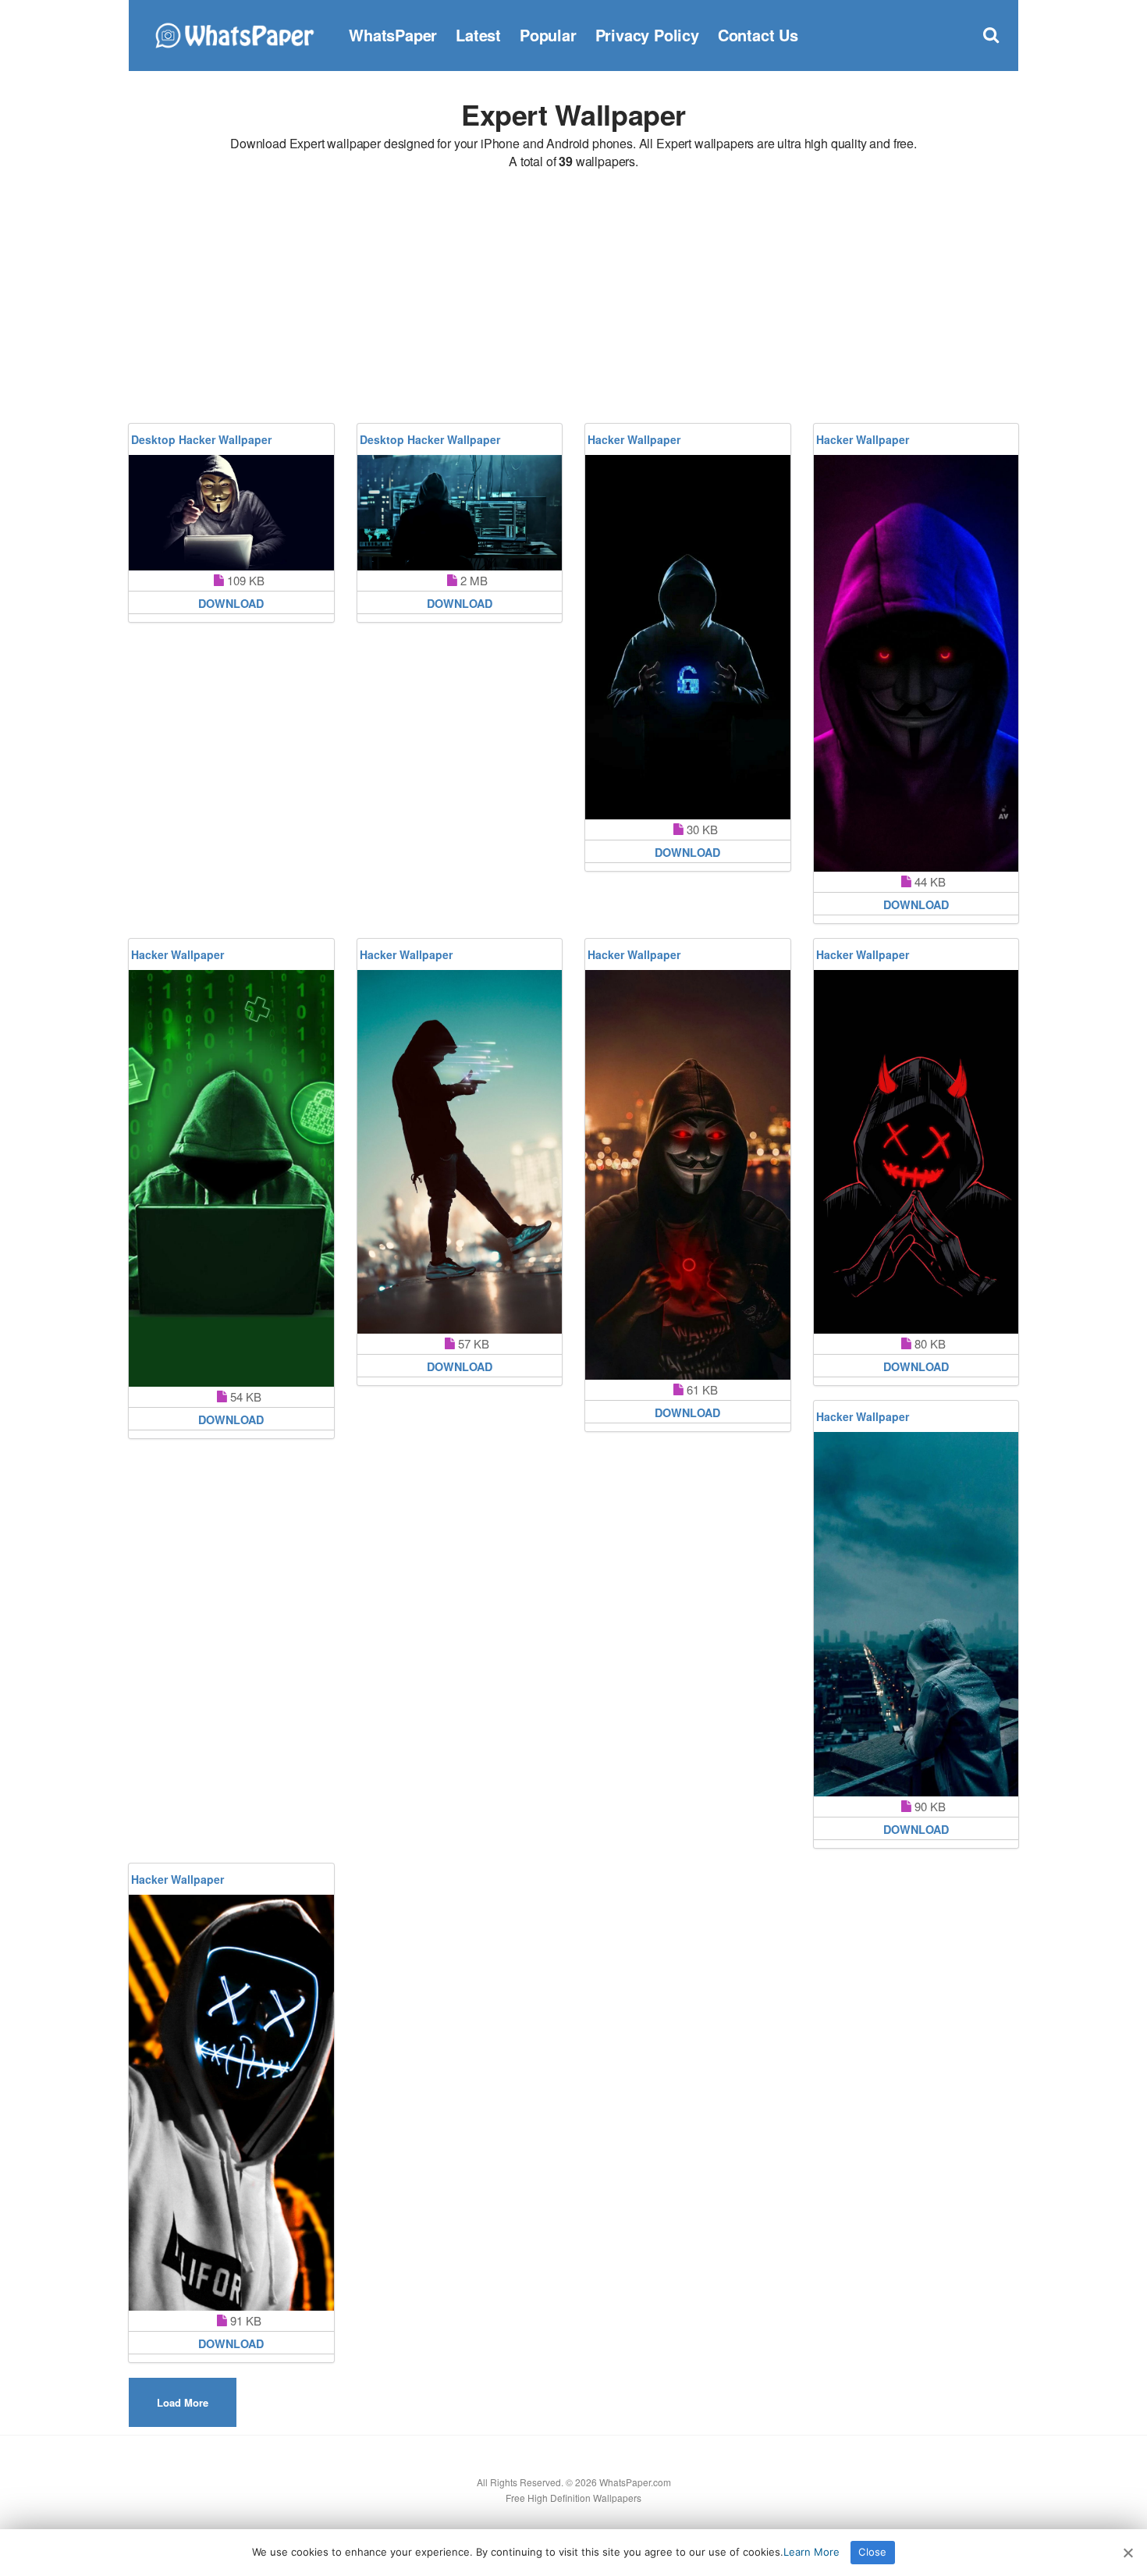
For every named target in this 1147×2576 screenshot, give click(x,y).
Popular (548, 35)
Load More (183, 2402)
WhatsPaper (393, 35)
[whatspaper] (234, 33)
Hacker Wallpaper (634, 439)
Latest (478, 35)
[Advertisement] (573, 299)
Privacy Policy (647, 35)
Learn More (811, 2552)
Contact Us (758, 35)
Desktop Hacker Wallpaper (201, 439)
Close (872, 2552)
